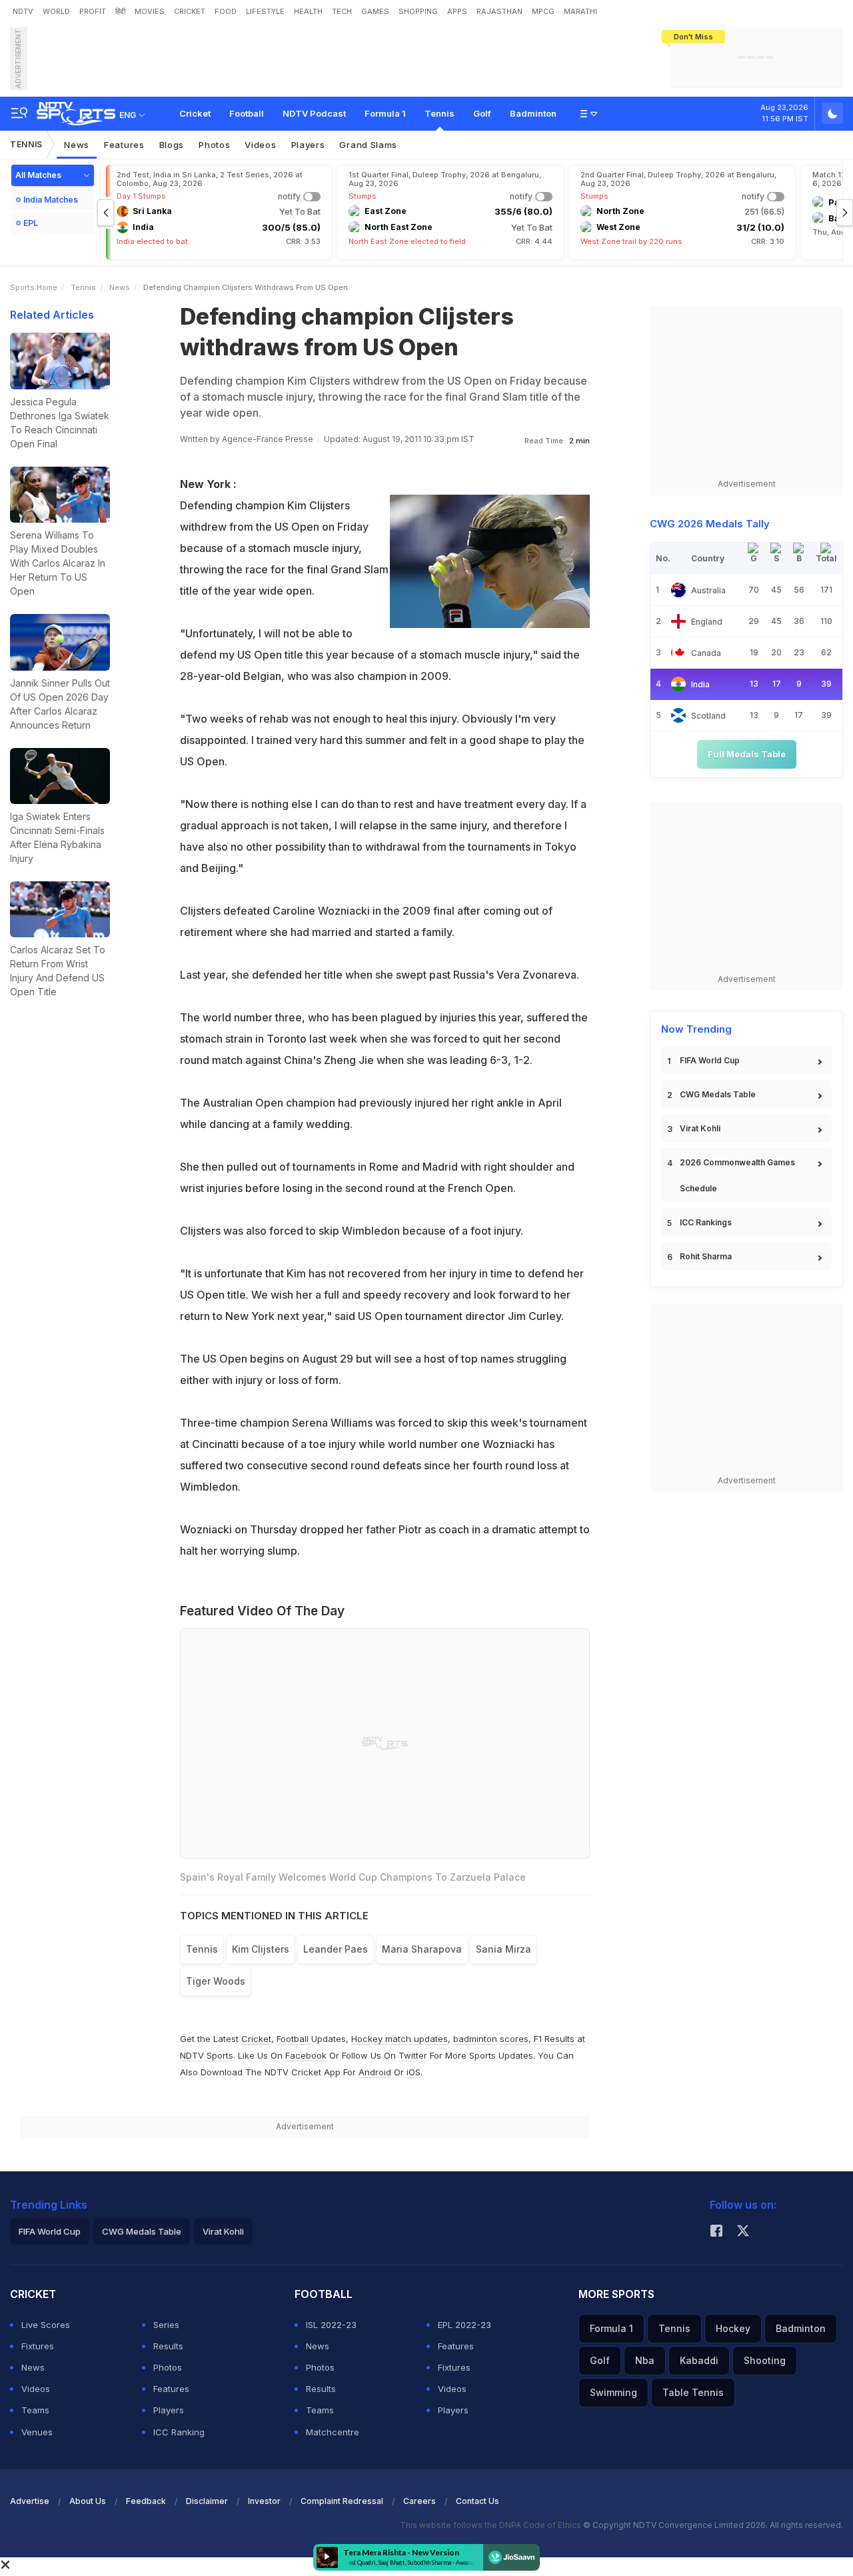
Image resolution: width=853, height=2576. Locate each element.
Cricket (195, 113)
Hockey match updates (400, 2039)
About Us (88, 2501)
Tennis (439, 113)
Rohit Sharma (706, 1256)
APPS (457, 11)
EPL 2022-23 (464, 2325)
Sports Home (34, 287)
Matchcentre (333, 2432)
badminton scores (491, 2039)
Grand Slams (368, 145)
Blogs (172, 145)
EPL (31, 223)
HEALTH (308, 11)
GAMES (375, 11)
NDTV (23, 11)
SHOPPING (418, 11)
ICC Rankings (706, 1222)
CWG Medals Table (718, 1094)
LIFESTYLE (265, 11)
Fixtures (38, 2346)
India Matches (51, 200)
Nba (645, 2360)
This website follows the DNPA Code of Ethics (491, 2525)
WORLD (56, 11)
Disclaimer (207, 2501)
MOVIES (150, 11)
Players (308, 145)
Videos (260, 145)
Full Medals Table (747, 754)
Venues (37, 2432)
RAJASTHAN (499, 11)
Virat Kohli (700, 1128)
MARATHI (580, 11)
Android (375, 2072)
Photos (214, 145)
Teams (35, 2410)
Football (247, 113)
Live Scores (46, 2325)
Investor (264, 2501)
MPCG (543, 11)
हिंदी (120, 11)
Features (124, 145)
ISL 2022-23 (331, 2325)
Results (168, 2346)
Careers (420, 2501)
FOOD (226, 11)
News (77, 145)
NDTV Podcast (314, 113)
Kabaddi (699, 2360)
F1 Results (555, 2039)
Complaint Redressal (342, 2501)
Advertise (30, 2501)
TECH (342, 11)
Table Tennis (693, 2392)
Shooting (765, 2360)
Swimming (613, 2392)
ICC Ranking (179, 2432)
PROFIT (93, 11)
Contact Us (477, 2501)
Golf (482, 113)
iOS (414, 2072)
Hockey (733, 2328)
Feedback (146, 2501)
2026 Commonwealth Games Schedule (737, 1175)
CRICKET (190, 11)
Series (166, 2325)
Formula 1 (385, 113)
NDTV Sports (207, 2055)
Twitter (413, 2055)
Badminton (533, 113)
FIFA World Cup (710, 1060)
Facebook (306, 2055)
